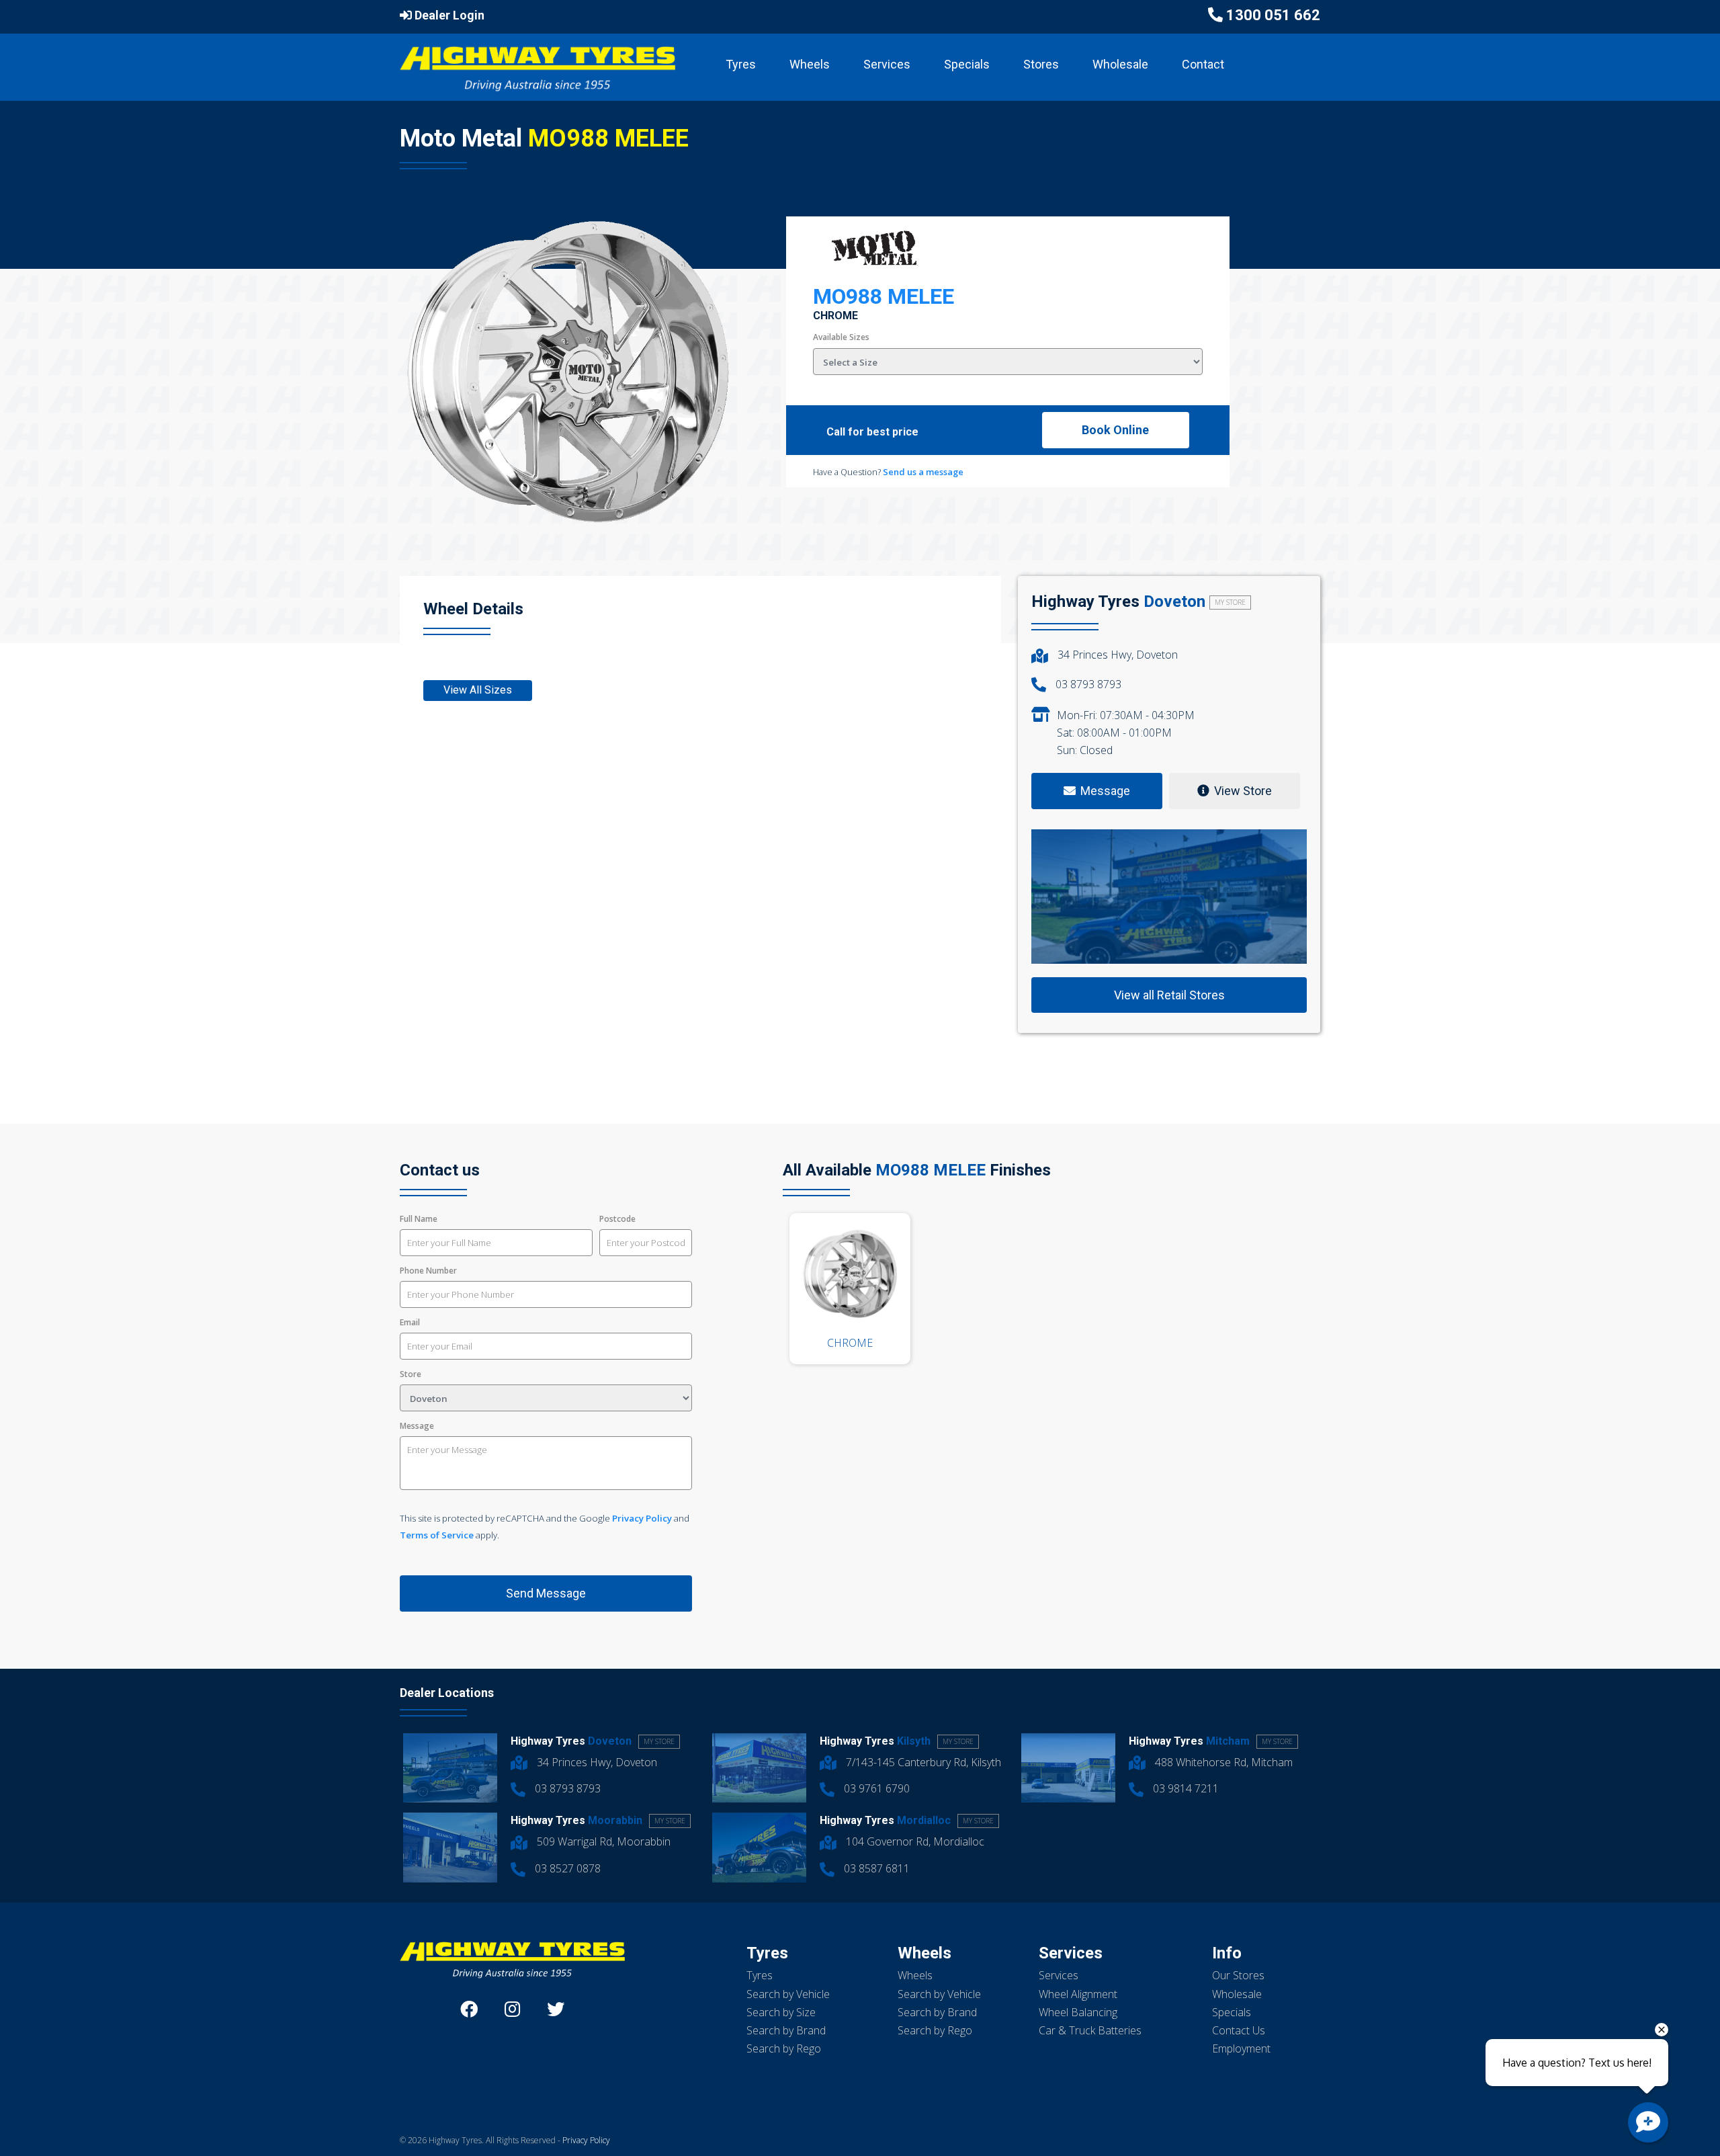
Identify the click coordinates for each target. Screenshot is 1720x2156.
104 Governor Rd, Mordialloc (914, 1841)
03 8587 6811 (875, 1868)
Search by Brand (786, 2030)
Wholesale (1120, 64)
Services (887, 64)
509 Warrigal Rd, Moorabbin (602, 1841)
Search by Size (781, 2012)
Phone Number (428, 1271)
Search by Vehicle (788, 1994)
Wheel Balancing (1078, 2012)
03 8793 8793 (1087, 684)
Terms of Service (437, 1535)
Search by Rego (784, 2048)
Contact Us (1239, 2030)
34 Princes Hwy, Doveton (1116, 655)
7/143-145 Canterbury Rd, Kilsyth (922, 1762)
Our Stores (1238, 1975)
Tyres (741, 64)
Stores (1041, 64)
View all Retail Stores (1169, 995)
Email (410, 1322)
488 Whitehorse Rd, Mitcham (1222, 1762)
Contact (1203, 64)
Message (417, 1426)
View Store (1243, 791)
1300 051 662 (1273, 15)
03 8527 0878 (566, 1868)
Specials (967, 64)
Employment (1241, 2048)
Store (411, 1374)
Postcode (617, 1219)
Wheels (810, 64)
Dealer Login (448, 15)
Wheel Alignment (1078, 1994)
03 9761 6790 (875, 1788)
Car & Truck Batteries (1090, 2030)
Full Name (419, 1219)
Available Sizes (841, 337)
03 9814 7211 (1185, 1788)
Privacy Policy (642, 1518)
